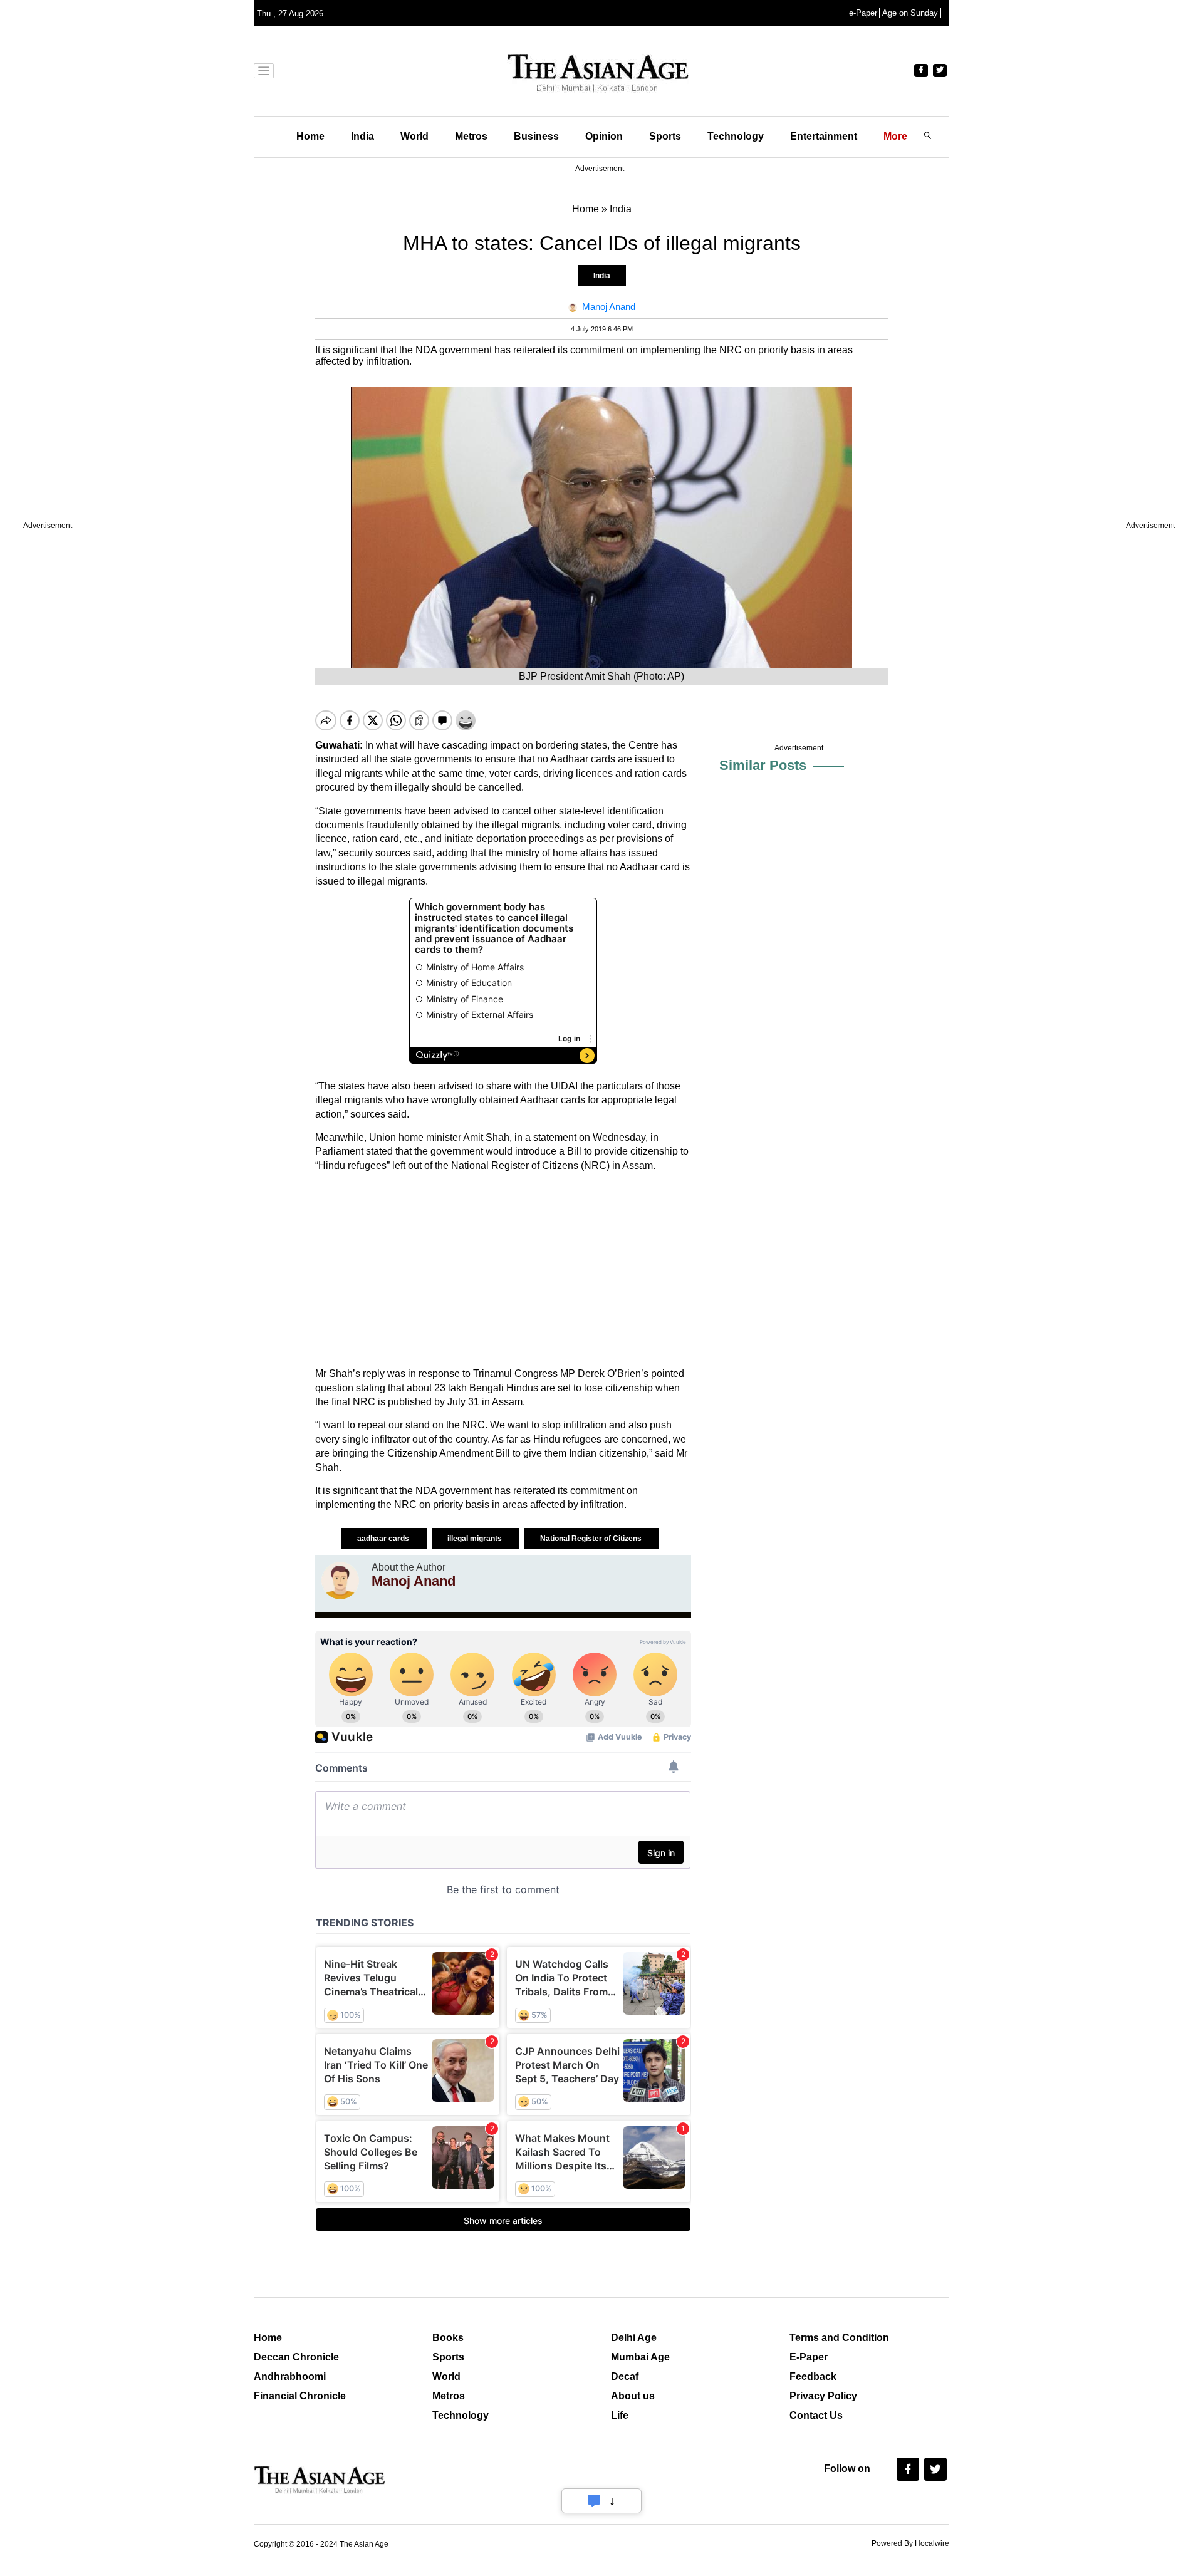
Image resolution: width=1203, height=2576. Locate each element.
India (362, 136)
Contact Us (816, 2415)
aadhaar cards (384, 1539)
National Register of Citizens (592, 1539)
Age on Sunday (910, 13)
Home (310, 136)
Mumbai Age (640, 2357)
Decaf (625, 2376)
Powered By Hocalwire (910, 2543)
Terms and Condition (839, 2338)
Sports (665, 136)
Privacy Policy (823, 2396)
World (414, 136)
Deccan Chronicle (296, 2357)
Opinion (604, 136)
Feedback (813, 2376)
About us (633, 2396)
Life (620, 2415)
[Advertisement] (503, 1270)
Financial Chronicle (300, 2396)
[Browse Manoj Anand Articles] (340, 1581)
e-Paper (863, 13)
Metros (471, 136)
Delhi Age (634, 2338)
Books (448, 2338)
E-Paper (809, 2357)
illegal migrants (476, 1539)
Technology (736, 136)
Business (536, 136)
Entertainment (824, 136)
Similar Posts (763, 765)
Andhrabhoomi (290, 2376)
